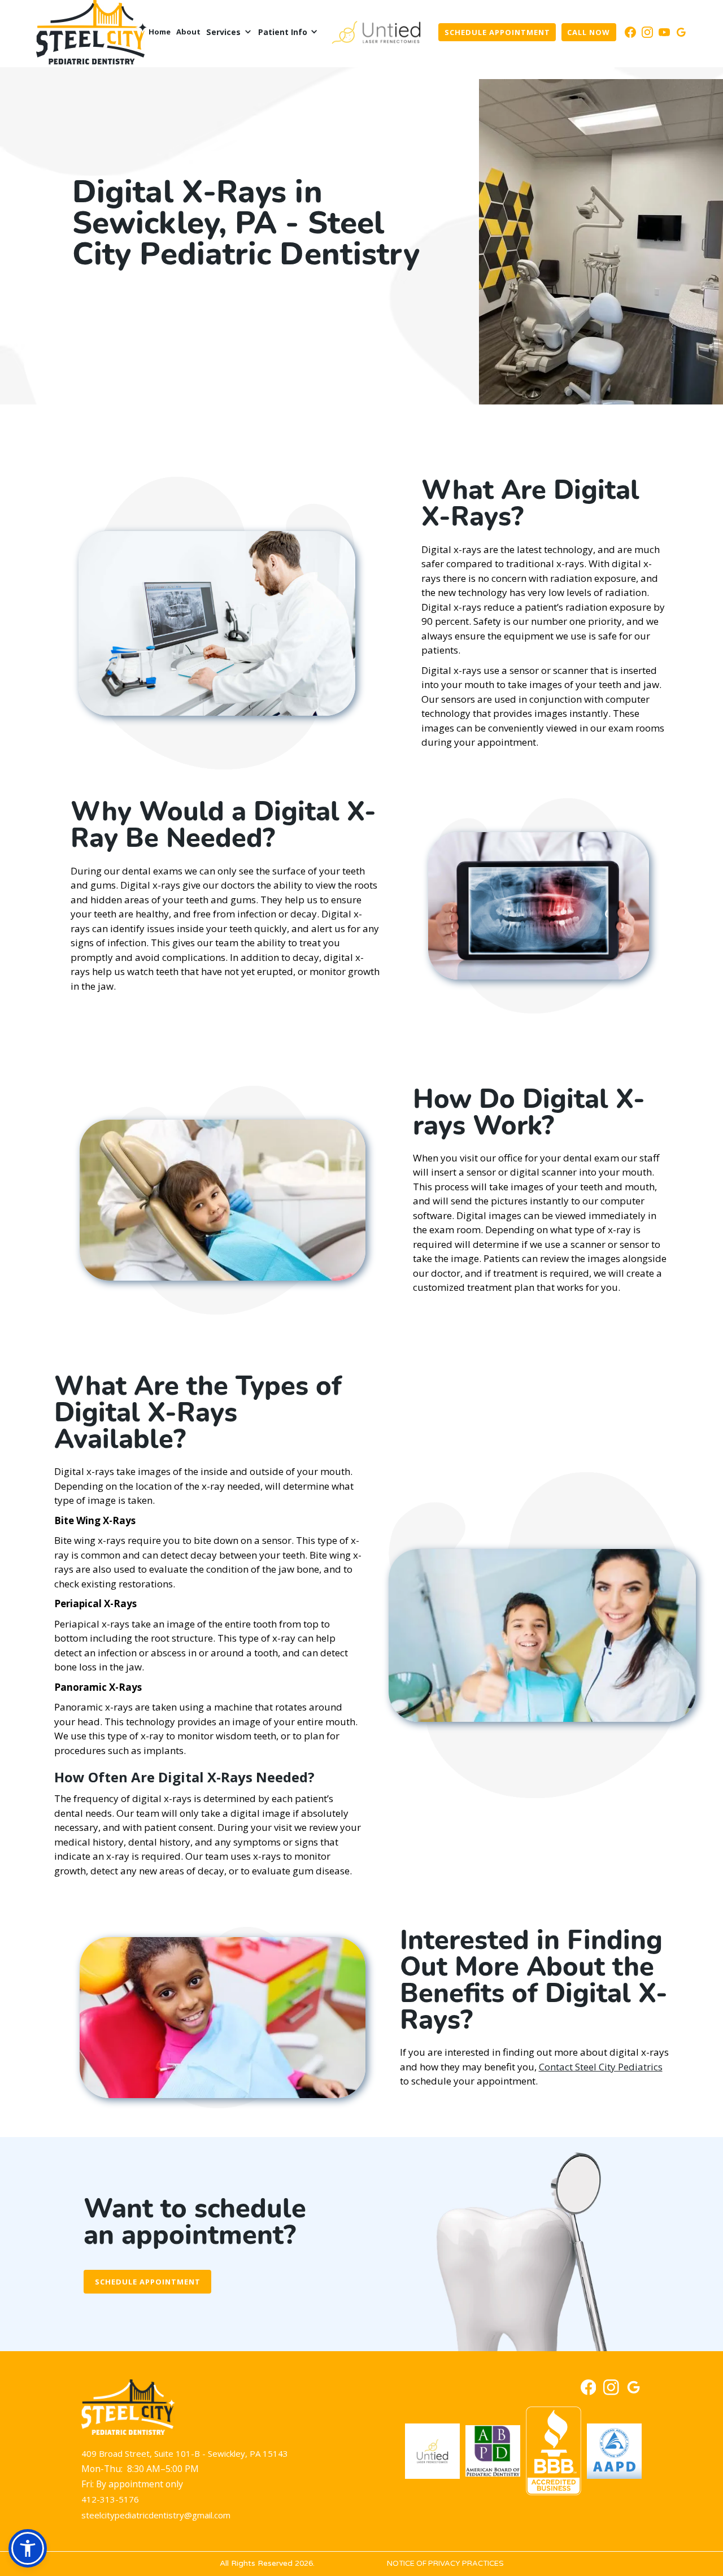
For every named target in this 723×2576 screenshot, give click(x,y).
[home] (92, 32)
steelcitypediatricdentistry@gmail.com (156, 2515)
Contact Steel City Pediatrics (601, 2067)
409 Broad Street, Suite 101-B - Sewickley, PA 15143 (185, 2453)
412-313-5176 (110, 2499)
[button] (229, 32)
